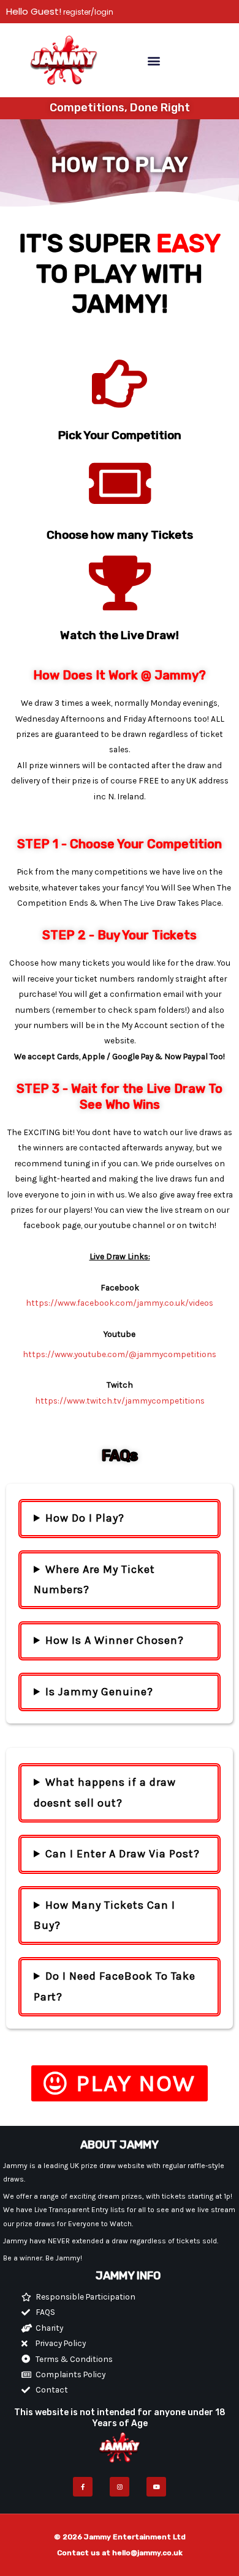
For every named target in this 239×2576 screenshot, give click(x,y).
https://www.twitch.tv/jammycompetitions (120, 1401)
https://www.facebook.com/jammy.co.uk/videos (120, 1303)
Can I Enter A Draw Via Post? (123, 1854)
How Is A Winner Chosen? (115, 1640)
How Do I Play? (85, 1518)
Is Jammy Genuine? (99, 1692)
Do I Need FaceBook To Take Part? (115, 1986)
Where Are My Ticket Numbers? (94, 1579)
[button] (154, 60)
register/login (87, 12)
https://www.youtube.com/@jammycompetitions (120, 1354)
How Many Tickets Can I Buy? (104, 1915)
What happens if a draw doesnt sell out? (105, 1792)
